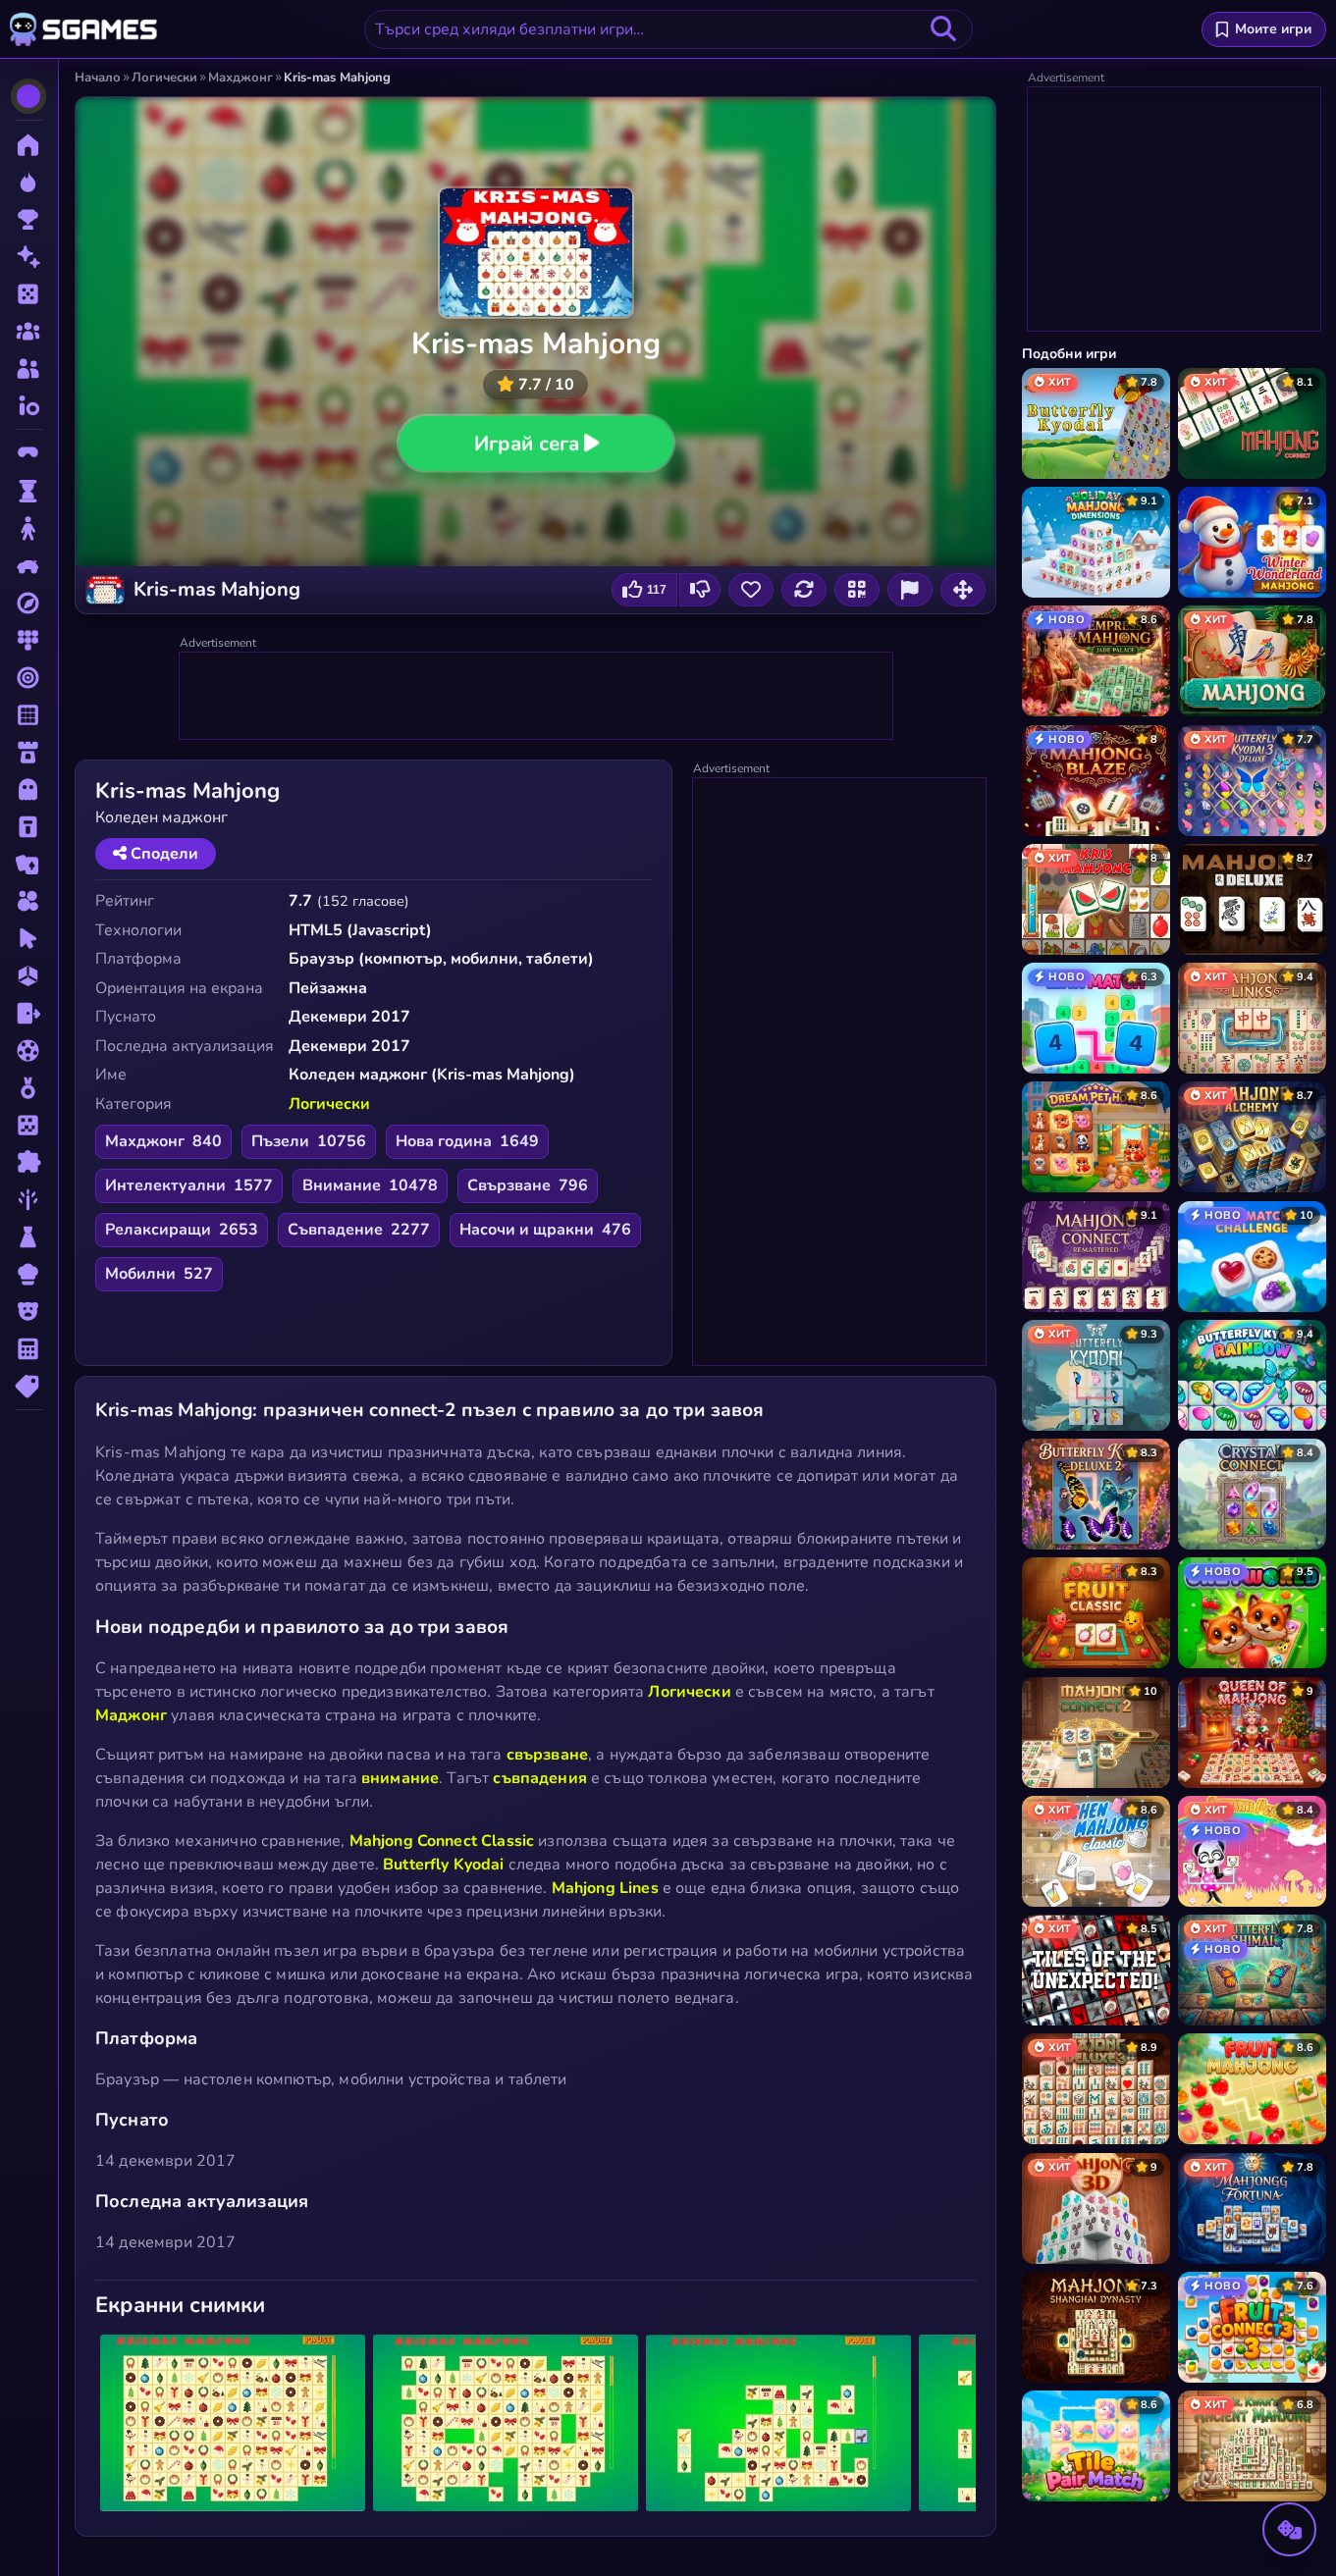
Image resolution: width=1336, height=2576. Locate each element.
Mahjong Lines (605, 1888)
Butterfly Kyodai (443, 1865)
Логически (329, 1104)
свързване (547, 1755)
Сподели (162, 854)
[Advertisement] (537, 697)
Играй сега (526, 443)
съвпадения (540, 1778)
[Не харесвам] (700, 590)
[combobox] (668, 29)
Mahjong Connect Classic (442, 1841)
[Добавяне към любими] (751, 590)
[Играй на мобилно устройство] (857, 590)
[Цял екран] (963, 590)
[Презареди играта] (804, 590)
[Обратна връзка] (910, 590)
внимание (400, 1778)
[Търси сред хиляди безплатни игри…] (943, 29)
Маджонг (131, 1715)
